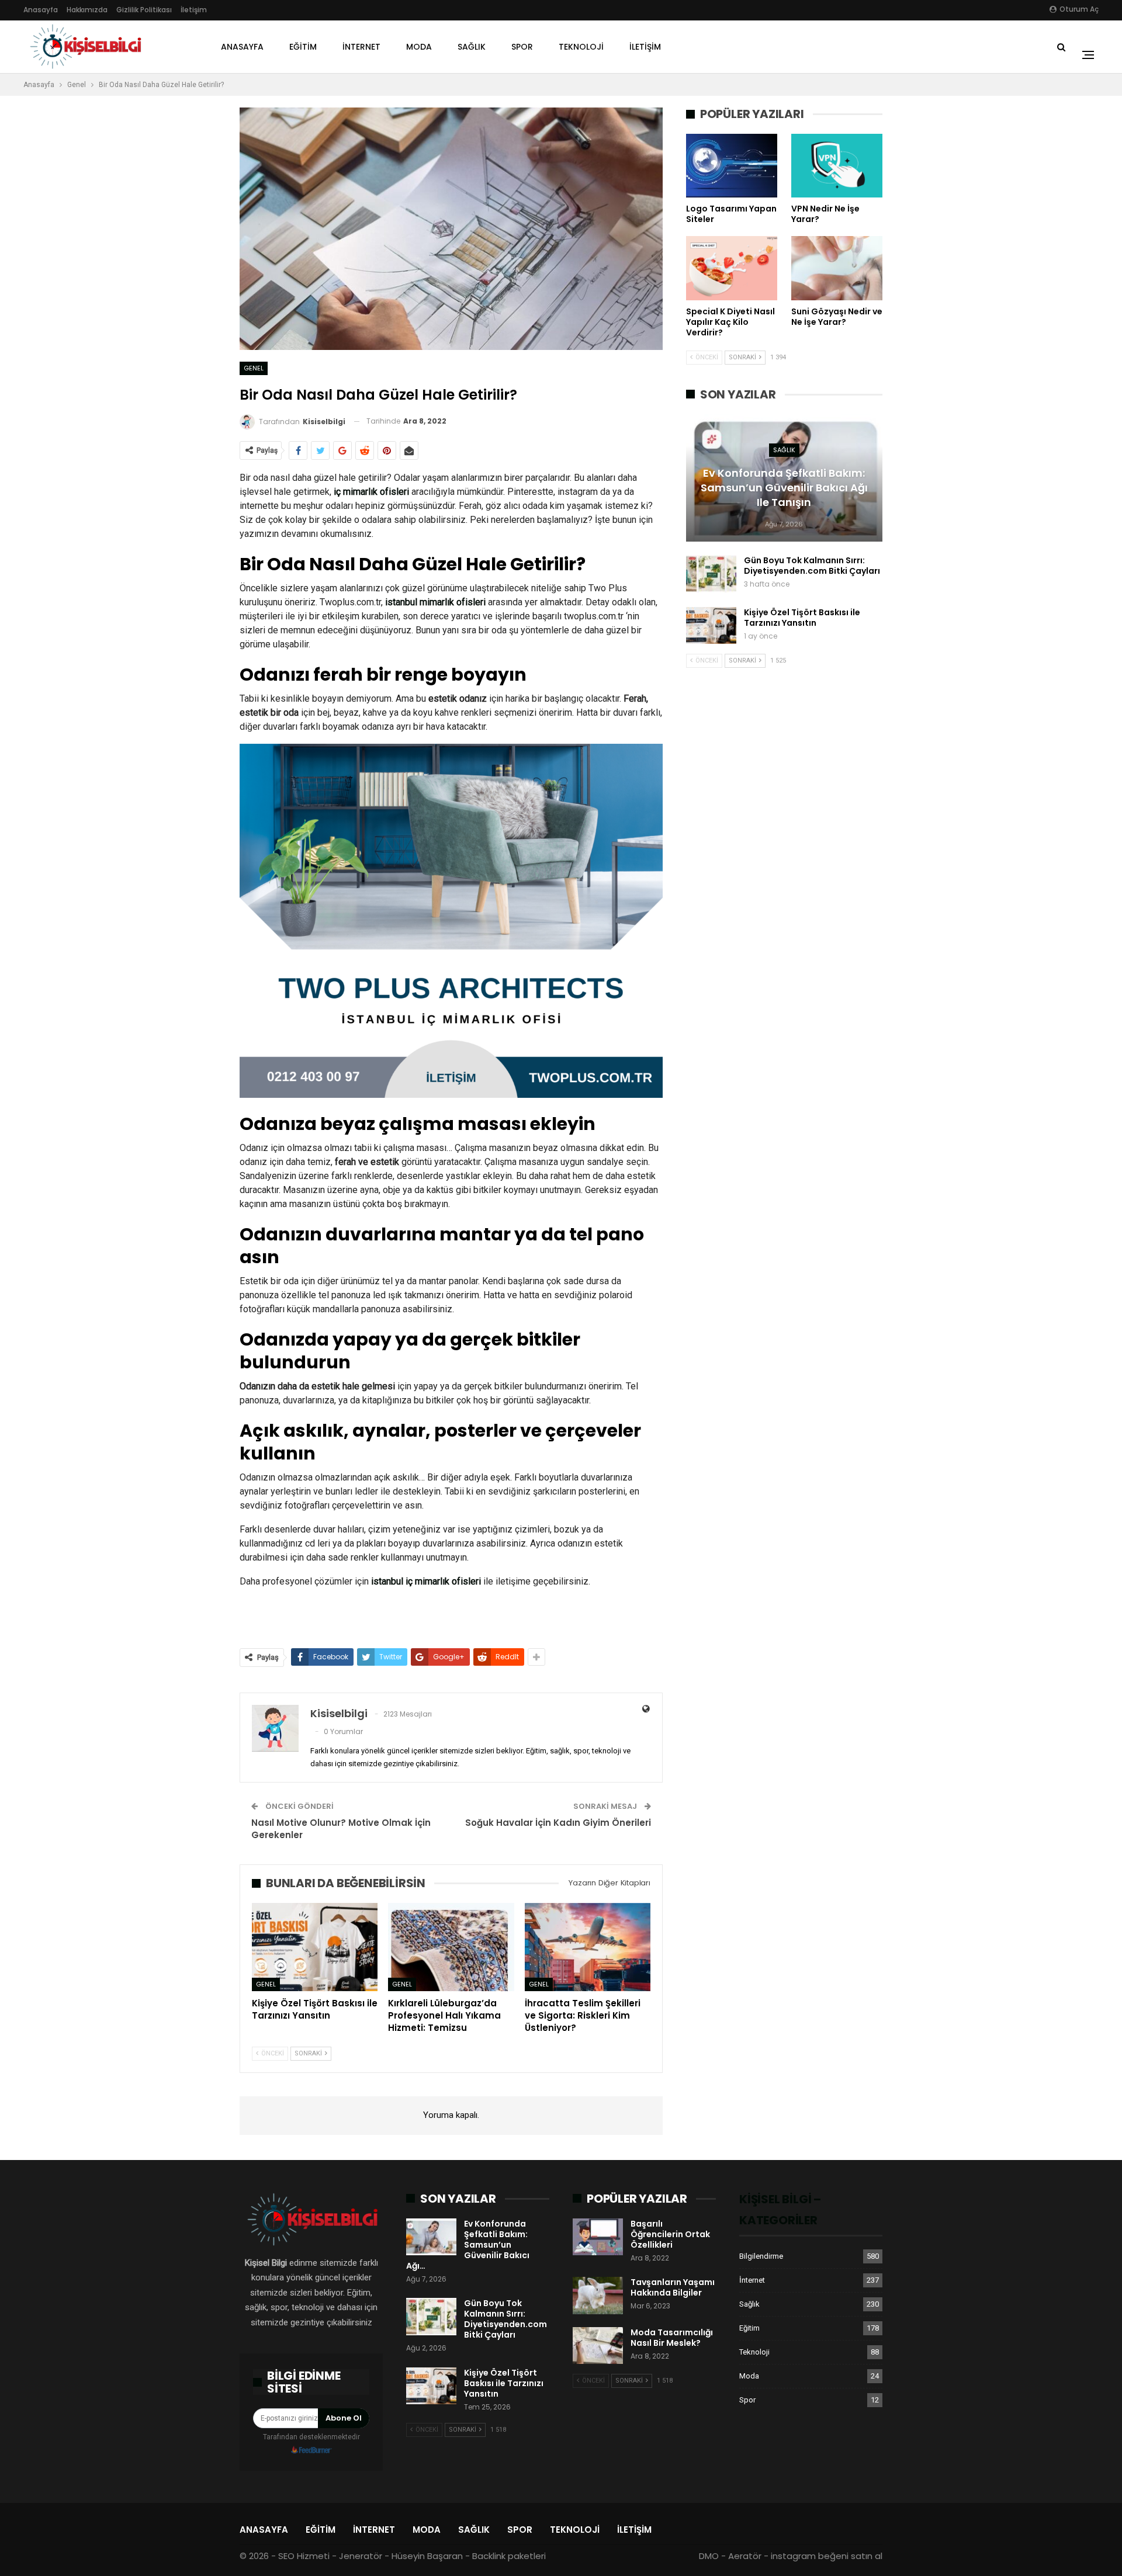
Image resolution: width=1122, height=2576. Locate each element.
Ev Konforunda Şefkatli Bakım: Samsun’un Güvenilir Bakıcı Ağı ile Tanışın (784, 488)
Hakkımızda (87, 10)
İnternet (361, 47)
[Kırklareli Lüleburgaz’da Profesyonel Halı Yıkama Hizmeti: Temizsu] (451, 1947)
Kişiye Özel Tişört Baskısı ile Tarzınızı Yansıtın (802, 618)
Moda (419, 47)
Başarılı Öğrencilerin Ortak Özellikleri (670, 2234)
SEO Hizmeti (304, 2556)
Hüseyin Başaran (427, 2556)
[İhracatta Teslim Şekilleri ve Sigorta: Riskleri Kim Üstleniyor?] (588, 1947)
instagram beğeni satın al (827, 2556)
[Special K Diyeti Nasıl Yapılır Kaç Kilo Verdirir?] (732, 268)
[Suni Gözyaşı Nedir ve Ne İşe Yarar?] (837, 268)
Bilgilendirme (761, 2256)
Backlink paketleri (509, 2556)
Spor (522, 47)
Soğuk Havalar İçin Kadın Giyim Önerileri (558, 1823)
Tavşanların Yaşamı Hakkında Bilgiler (673, 2287)
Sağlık (472, 47)
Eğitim (303, 47)
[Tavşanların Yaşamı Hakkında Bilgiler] (598, 2296)
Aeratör (745, 2556)
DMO (709, 2556)
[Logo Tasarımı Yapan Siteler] (732, 166)
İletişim (194, 10)
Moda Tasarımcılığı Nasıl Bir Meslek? (672, 2338)
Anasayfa (41, 10)
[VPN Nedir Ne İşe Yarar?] (837, 166)
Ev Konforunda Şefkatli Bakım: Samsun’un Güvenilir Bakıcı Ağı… (468, 2245)
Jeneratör (361, 2556)
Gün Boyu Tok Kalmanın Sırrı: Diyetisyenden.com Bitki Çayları (812, 566)
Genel (254, 368)
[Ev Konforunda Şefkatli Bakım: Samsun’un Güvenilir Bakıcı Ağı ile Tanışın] (431, 2237)
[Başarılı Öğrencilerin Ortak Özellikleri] (598, 2237)
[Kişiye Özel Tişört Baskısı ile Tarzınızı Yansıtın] (315, 1947)
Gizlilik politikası (144, 10)
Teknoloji (581, 47)
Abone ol (344, 2418)
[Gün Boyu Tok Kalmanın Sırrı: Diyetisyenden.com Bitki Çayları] (711, 574)
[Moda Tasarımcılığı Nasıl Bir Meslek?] (598, 2346)
